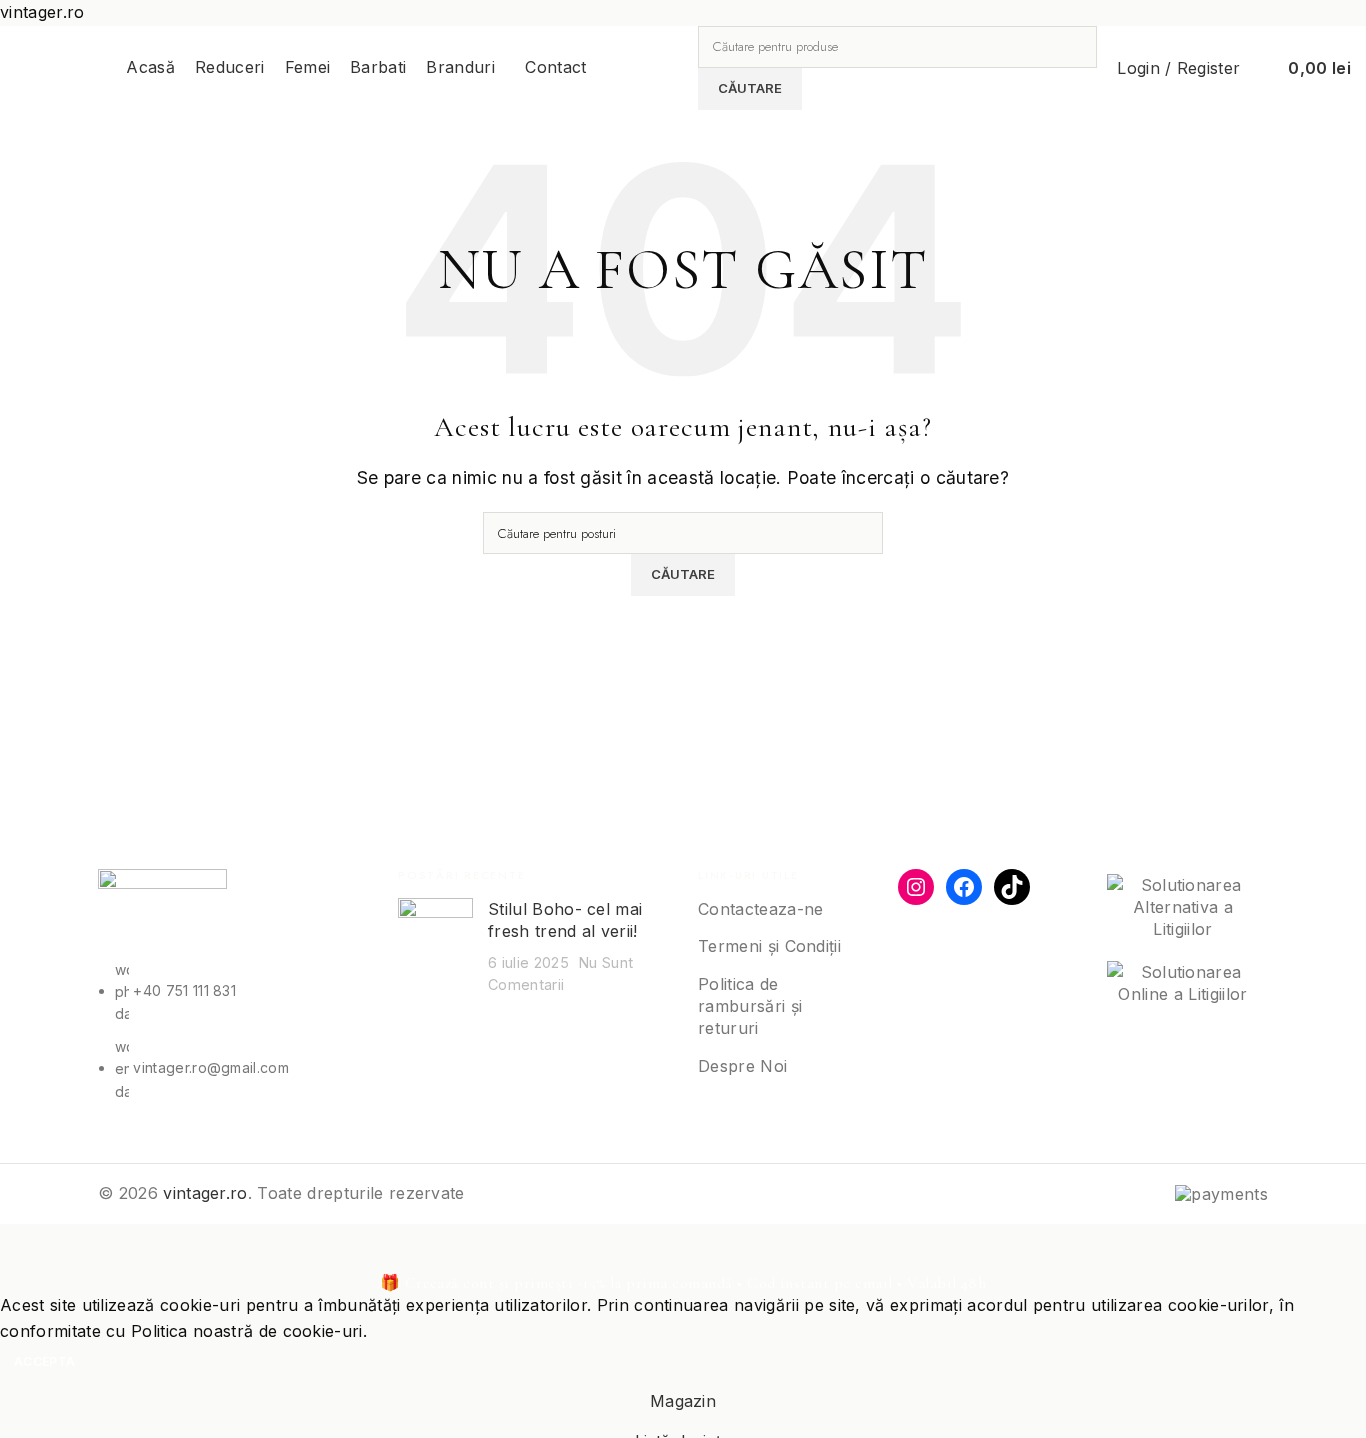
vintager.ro (205, 1193)
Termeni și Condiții (769, 946)
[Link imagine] (162, 912)
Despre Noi (742, 1066)
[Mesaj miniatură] (435, 947)
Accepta (44, 1361)
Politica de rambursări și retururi (750, 1006)
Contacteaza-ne (760, 909)
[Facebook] (964, 887)
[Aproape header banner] (25, 1249)
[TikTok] (1012, 887)
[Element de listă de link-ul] (233, 1031)
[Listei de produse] (1260, 68)
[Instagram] (916, 887)
